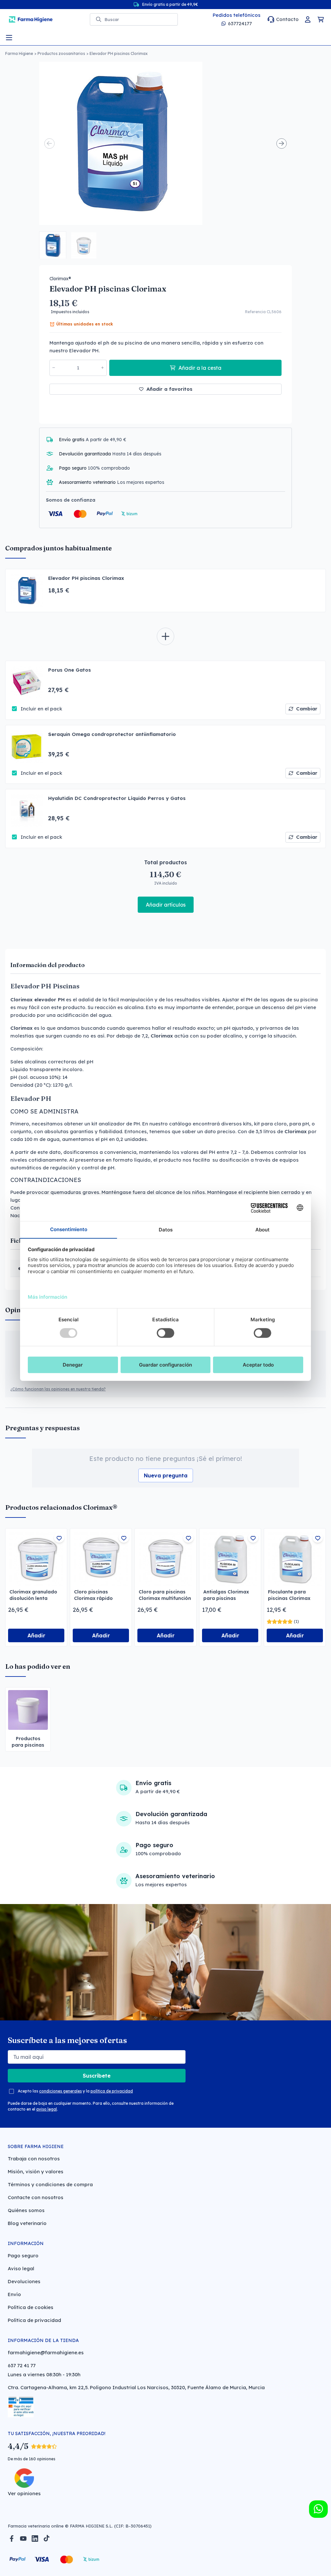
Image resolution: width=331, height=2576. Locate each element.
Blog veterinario (27, 2223)
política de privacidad (112, 2091)
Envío (14, 2294)
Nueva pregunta (166, 1475)
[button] (53, 245)
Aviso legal (21, 2268)
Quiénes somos (26, 2210)
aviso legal (47, 2109)
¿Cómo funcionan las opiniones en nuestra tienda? (58, 1389)
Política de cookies (31, 2307)
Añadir (36, 1635)
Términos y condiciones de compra (50, 2184)
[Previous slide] (49, 144)
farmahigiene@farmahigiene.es (46, 2352)
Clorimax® (60, 279)
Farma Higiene (19, 53)
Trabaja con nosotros (34, 2159)
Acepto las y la (75, 2091)
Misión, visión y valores (36, 2172)
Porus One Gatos (69, 670)
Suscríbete (97, 2076)
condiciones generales (60, 2091)
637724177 (240, 23)
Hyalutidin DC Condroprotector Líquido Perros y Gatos (117, 798)
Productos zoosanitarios (61, 53)
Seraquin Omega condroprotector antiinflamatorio (112, 734)
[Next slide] (282, 144)
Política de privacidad (34, 2320)
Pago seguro (23, 2256)
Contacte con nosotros (36, 2197)
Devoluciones (24, 2281)
